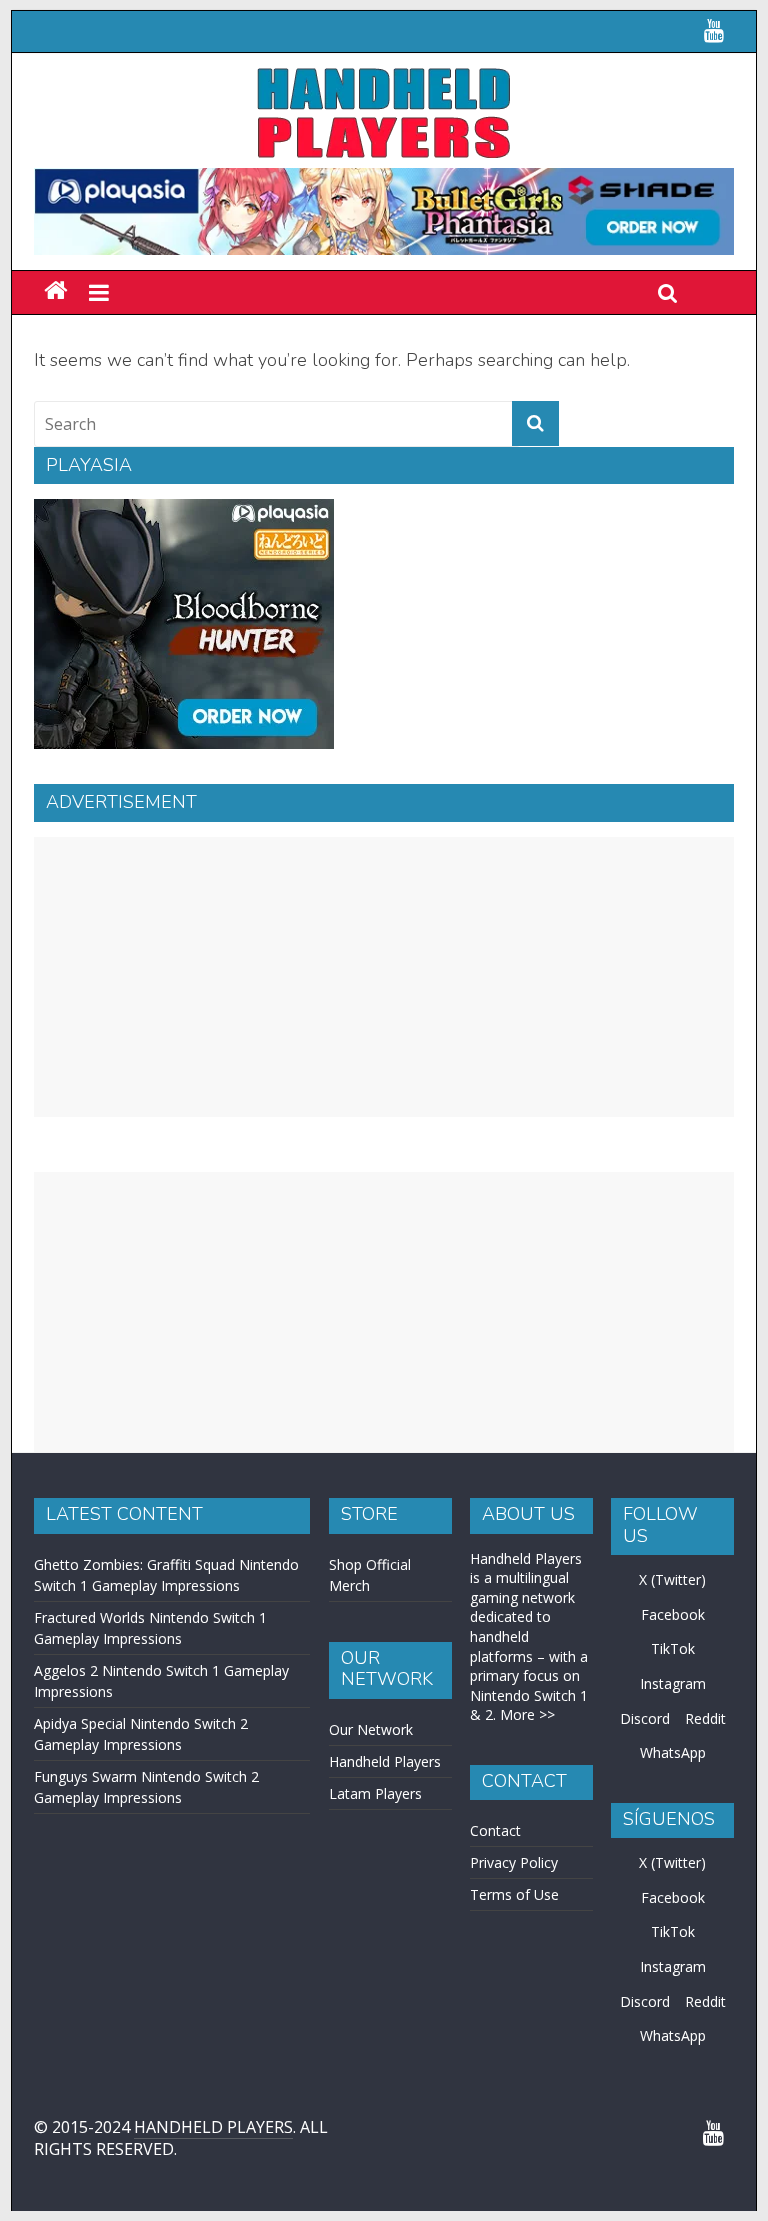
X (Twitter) (672, 1579)
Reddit (705, 1718)
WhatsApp (673, 1752)
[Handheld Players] (55, 291)
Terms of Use (514, 1894)
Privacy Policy (514, 1862)
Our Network (371, 1729)
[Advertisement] (384, 977)
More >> (527, 1714)
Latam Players (375, 1793)
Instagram (673, 1683)
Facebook (673, 1614)
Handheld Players (385, 1761)
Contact (495, 1830)
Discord (645, 1718)
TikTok (673, 1648)
